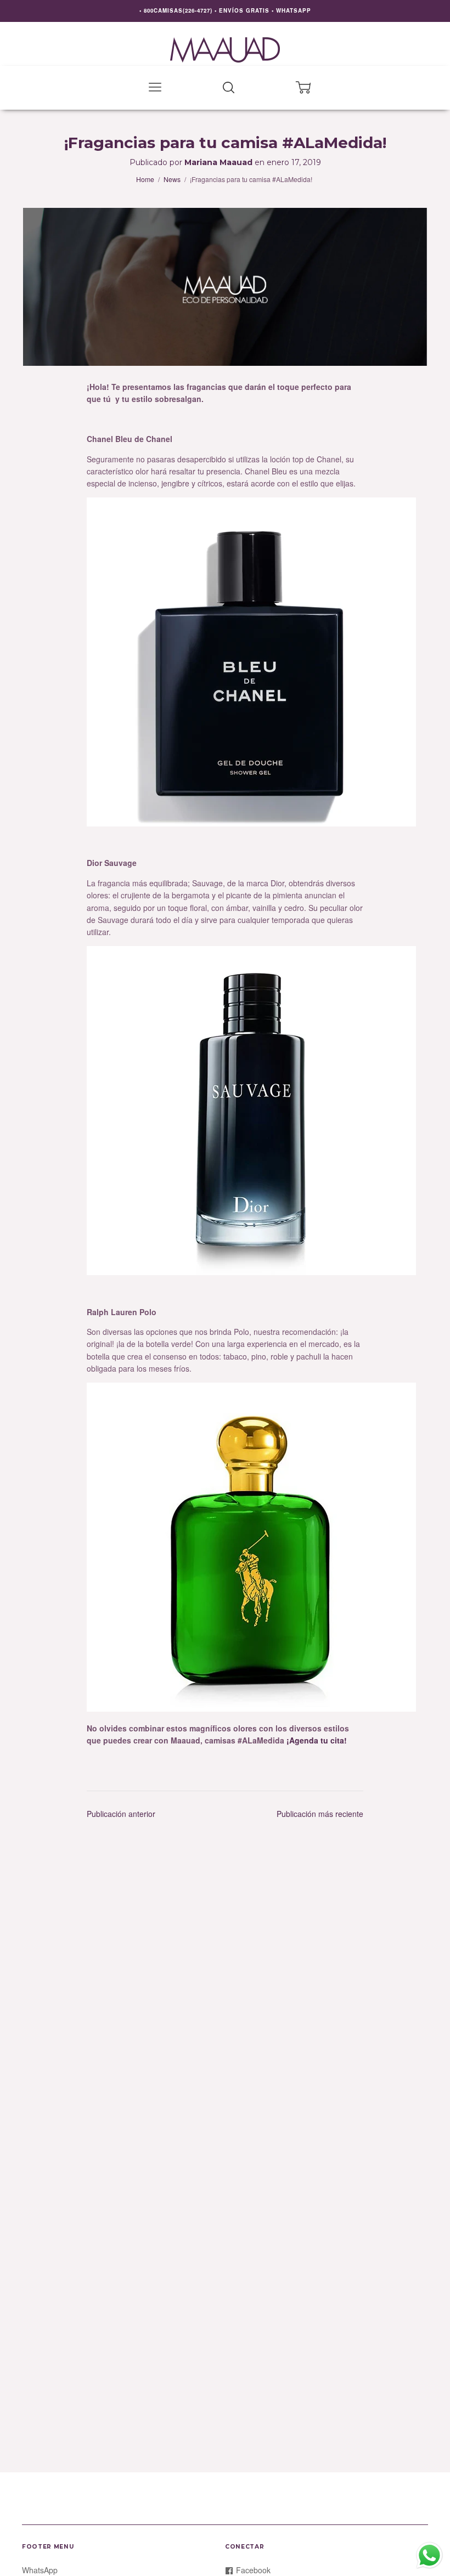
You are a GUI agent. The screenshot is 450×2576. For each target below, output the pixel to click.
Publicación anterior (121, 1814)
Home (145, 179)
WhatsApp (40, 2570)
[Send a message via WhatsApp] (429, 2555)
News (172, 179)
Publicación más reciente (320, 1814)
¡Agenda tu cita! (317, 1740)
